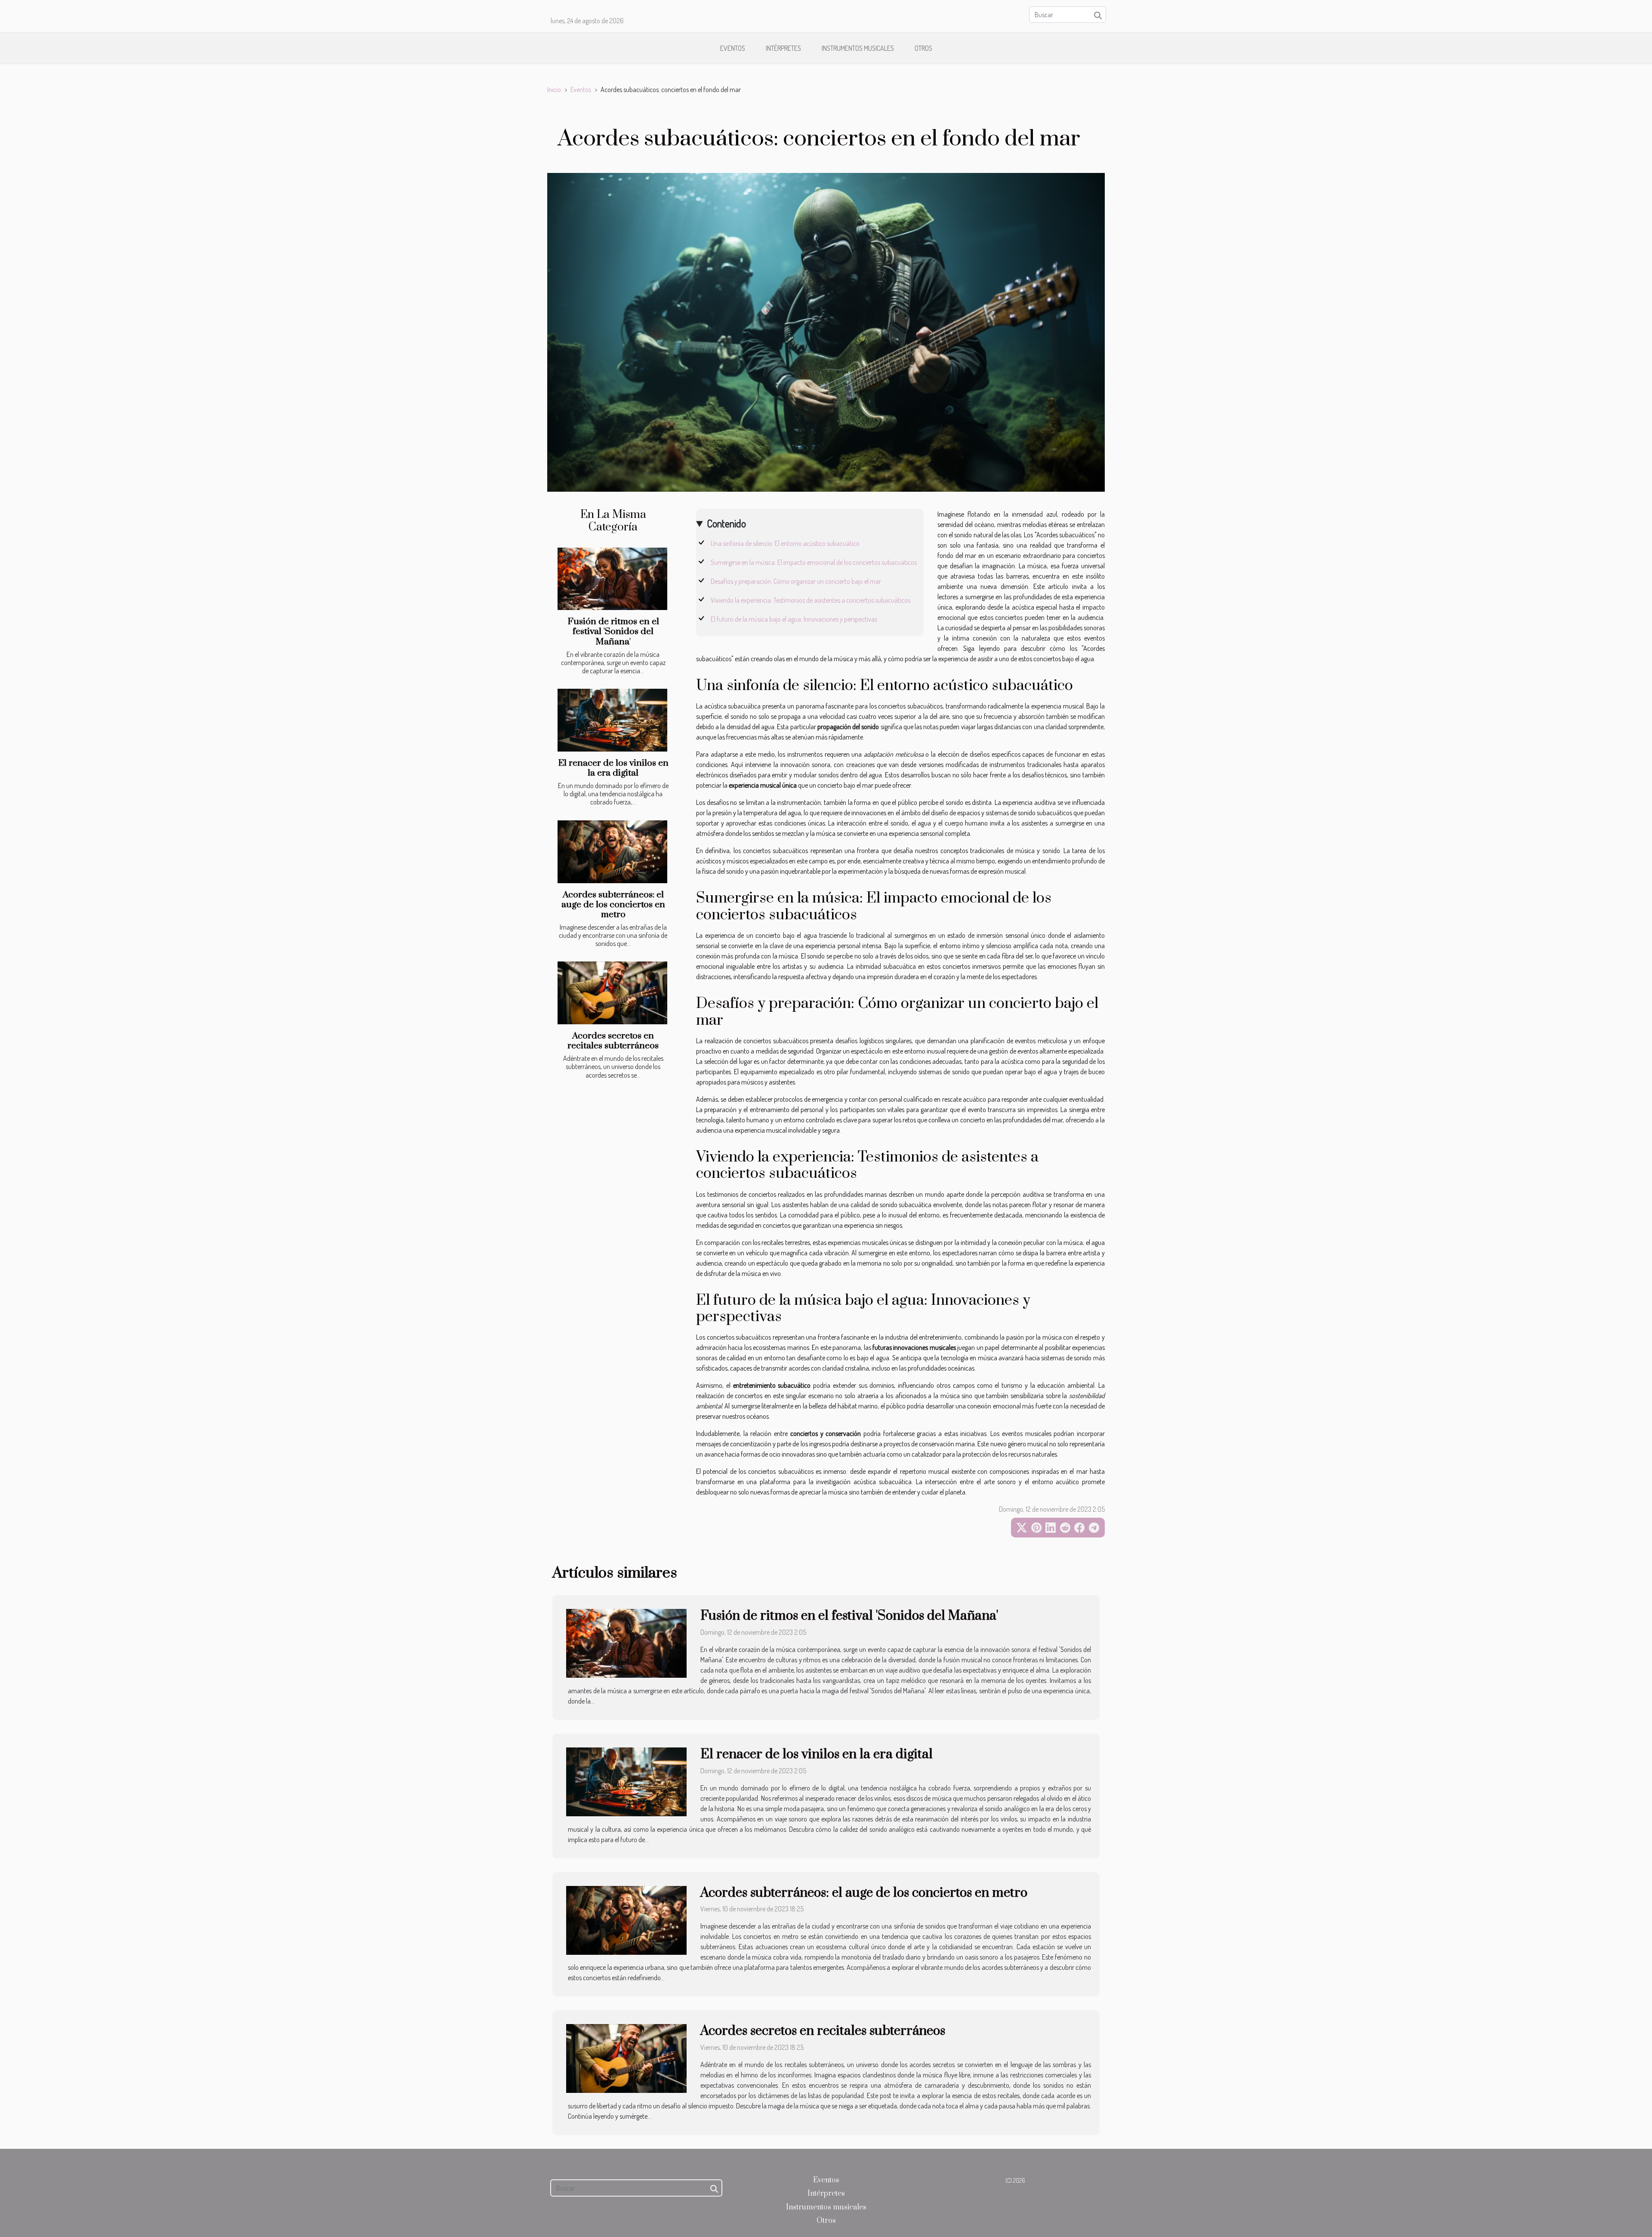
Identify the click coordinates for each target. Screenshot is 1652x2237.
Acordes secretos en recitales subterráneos (613, 1041)
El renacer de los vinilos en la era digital (613, 768)
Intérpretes (783, 48)
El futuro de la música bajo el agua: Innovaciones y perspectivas (794, 619)
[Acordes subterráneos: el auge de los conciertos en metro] (612, 852)
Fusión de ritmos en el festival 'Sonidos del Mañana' (613, 632)
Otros (923, 48)
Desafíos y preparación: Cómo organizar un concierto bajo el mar (796, 581)
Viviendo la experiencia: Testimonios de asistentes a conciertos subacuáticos (811, 600)
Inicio (554, 89)
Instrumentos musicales (858, 48)
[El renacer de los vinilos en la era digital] (612, 720)
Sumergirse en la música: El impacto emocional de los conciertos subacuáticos (814, 562)
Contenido (726, 523)
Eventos (733, 48)
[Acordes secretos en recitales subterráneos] (612, 993)
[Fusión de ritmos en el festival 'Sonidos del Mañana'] (612, 579)
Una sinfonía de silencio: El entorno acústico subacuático (785, 543)
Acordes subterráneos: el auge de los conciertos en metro (613, 905)
